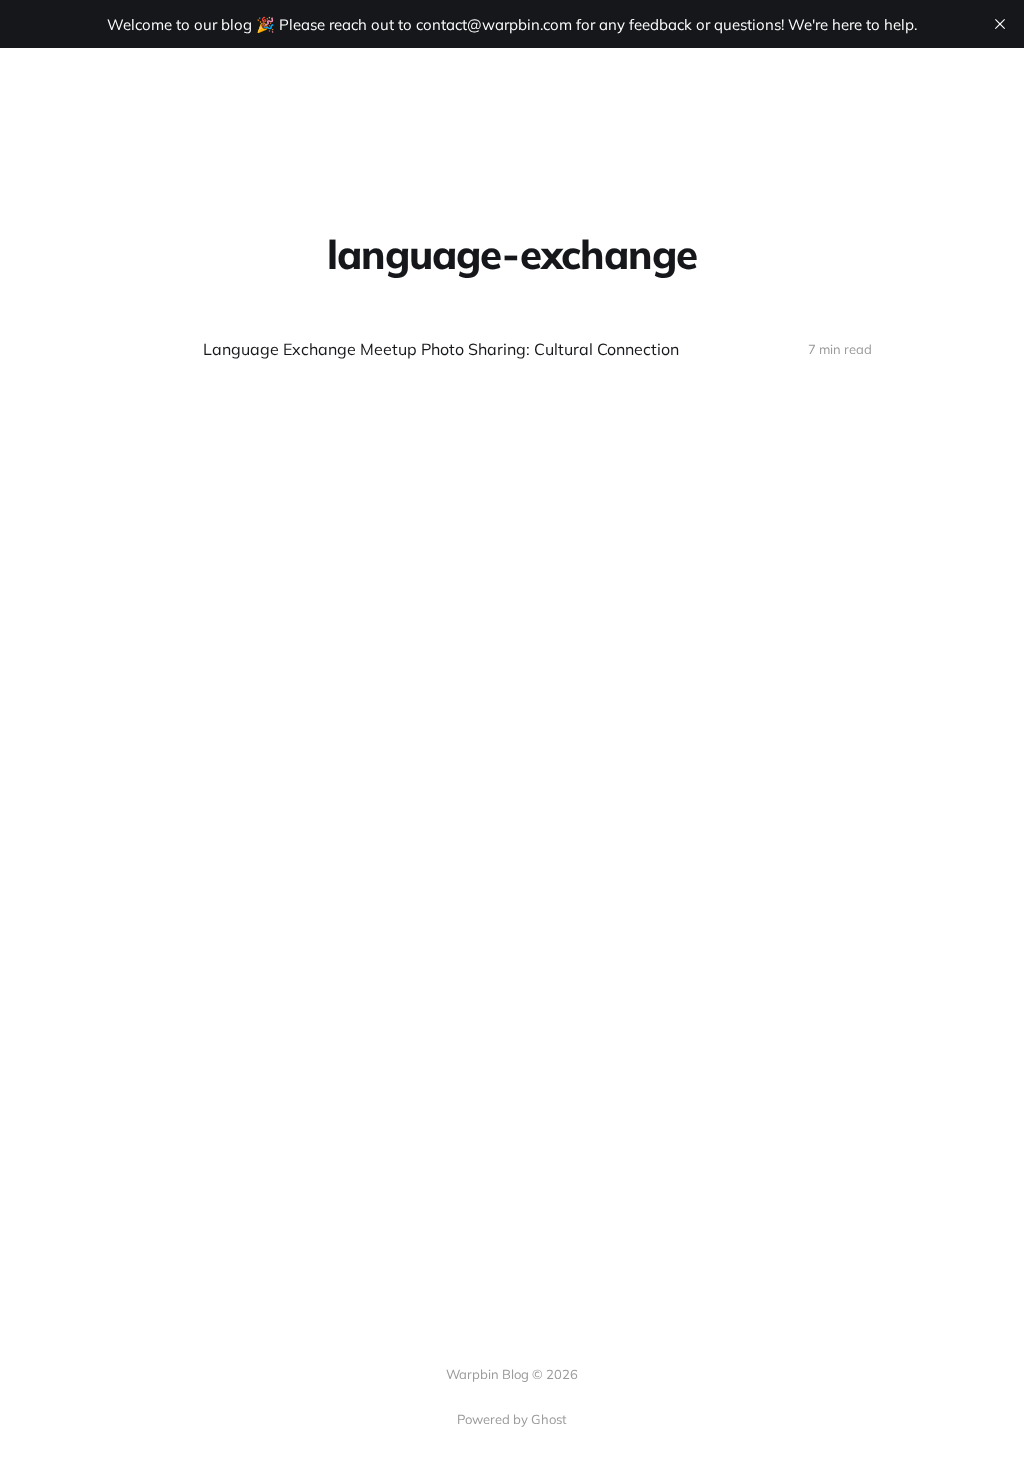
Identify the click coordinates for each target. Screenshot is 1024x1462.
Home (431, 97)
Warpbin (583, 97)
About (502, 97)
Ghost (549, 1419)
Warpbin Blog (107, 98)
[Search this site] (979, 98)
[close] (1000, 24)
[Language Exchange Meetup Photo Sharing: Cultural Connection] (512, 349)
